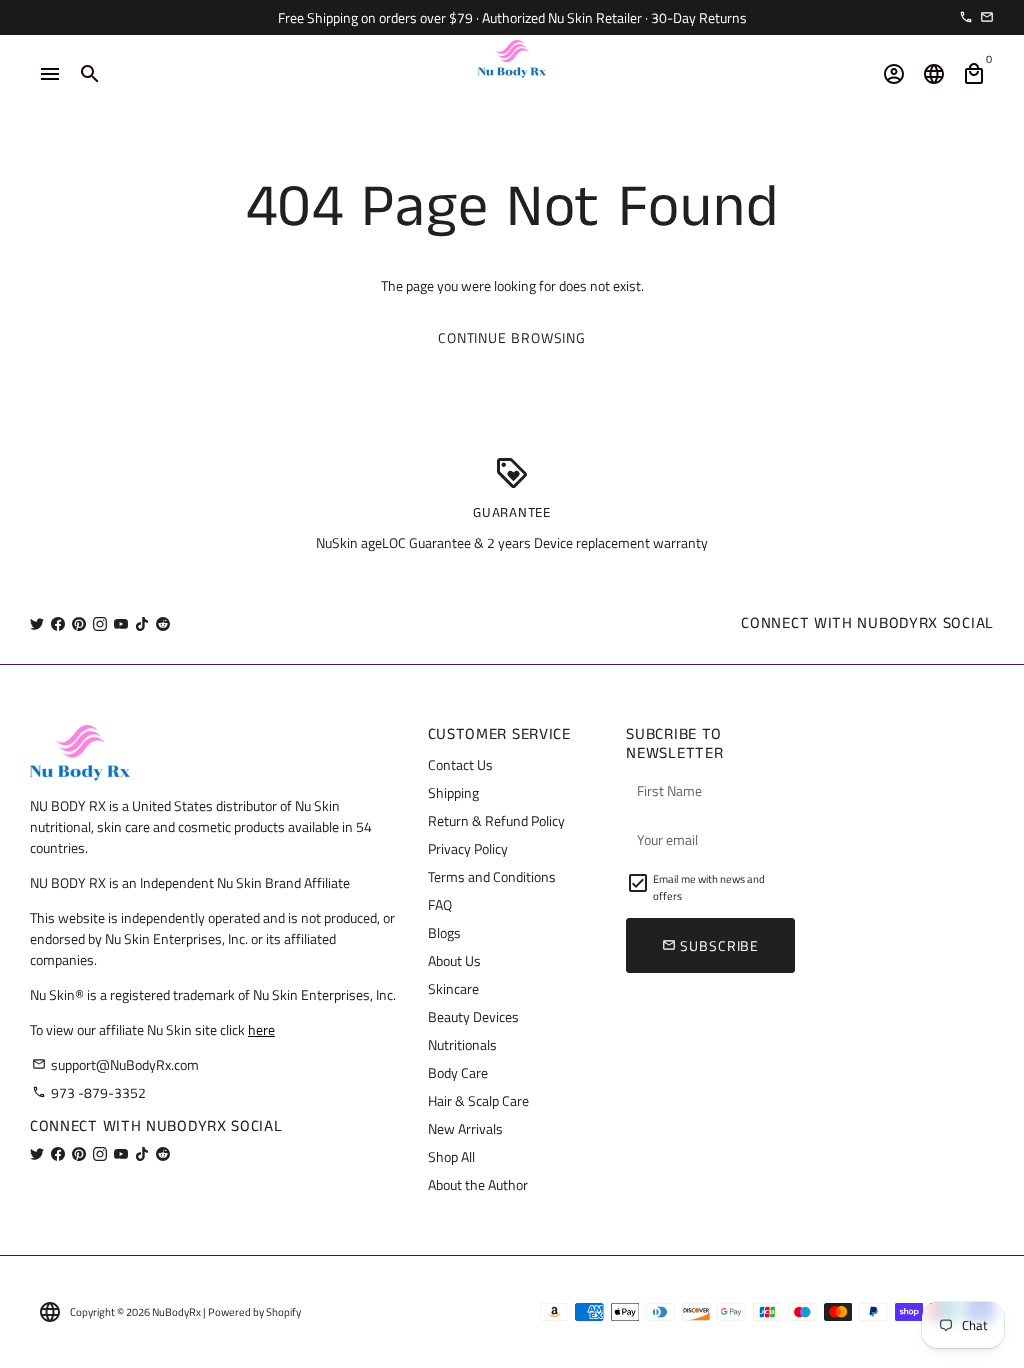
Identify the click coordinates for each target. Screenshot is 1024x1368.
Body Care (458, 1072)
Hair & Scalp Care (478, 1100)
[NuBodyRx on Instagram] (100, 623)
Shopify (283, 1312)
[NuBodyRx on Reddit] (163, 623)
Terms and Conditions (492, 876)
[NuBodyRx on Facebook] (58, 623)
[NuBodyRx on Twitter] (37, 623)
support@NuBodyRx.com (115, 1064)
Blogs (444, 932)
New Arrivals (465, 1128)
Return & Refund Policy (496, 820)
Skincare (453, 988)
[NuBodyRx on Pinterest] (79, 623)
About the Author (478, 1184)
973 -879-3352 (89, 1092)
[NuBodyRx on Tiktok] (142, 623)
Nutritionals (462, 1044)
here (261, 1029)
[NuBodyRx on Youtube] (121, 623)
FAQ (440, 904)
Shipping (453, 792)
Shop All (451, 1156)
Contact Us (460, 764)
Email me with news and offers (709, 887)
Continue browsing (512, 337)
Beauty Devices (473, 1016)
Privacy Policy (468, 848)
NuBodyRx (176, 1312)
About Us (454, 960)
